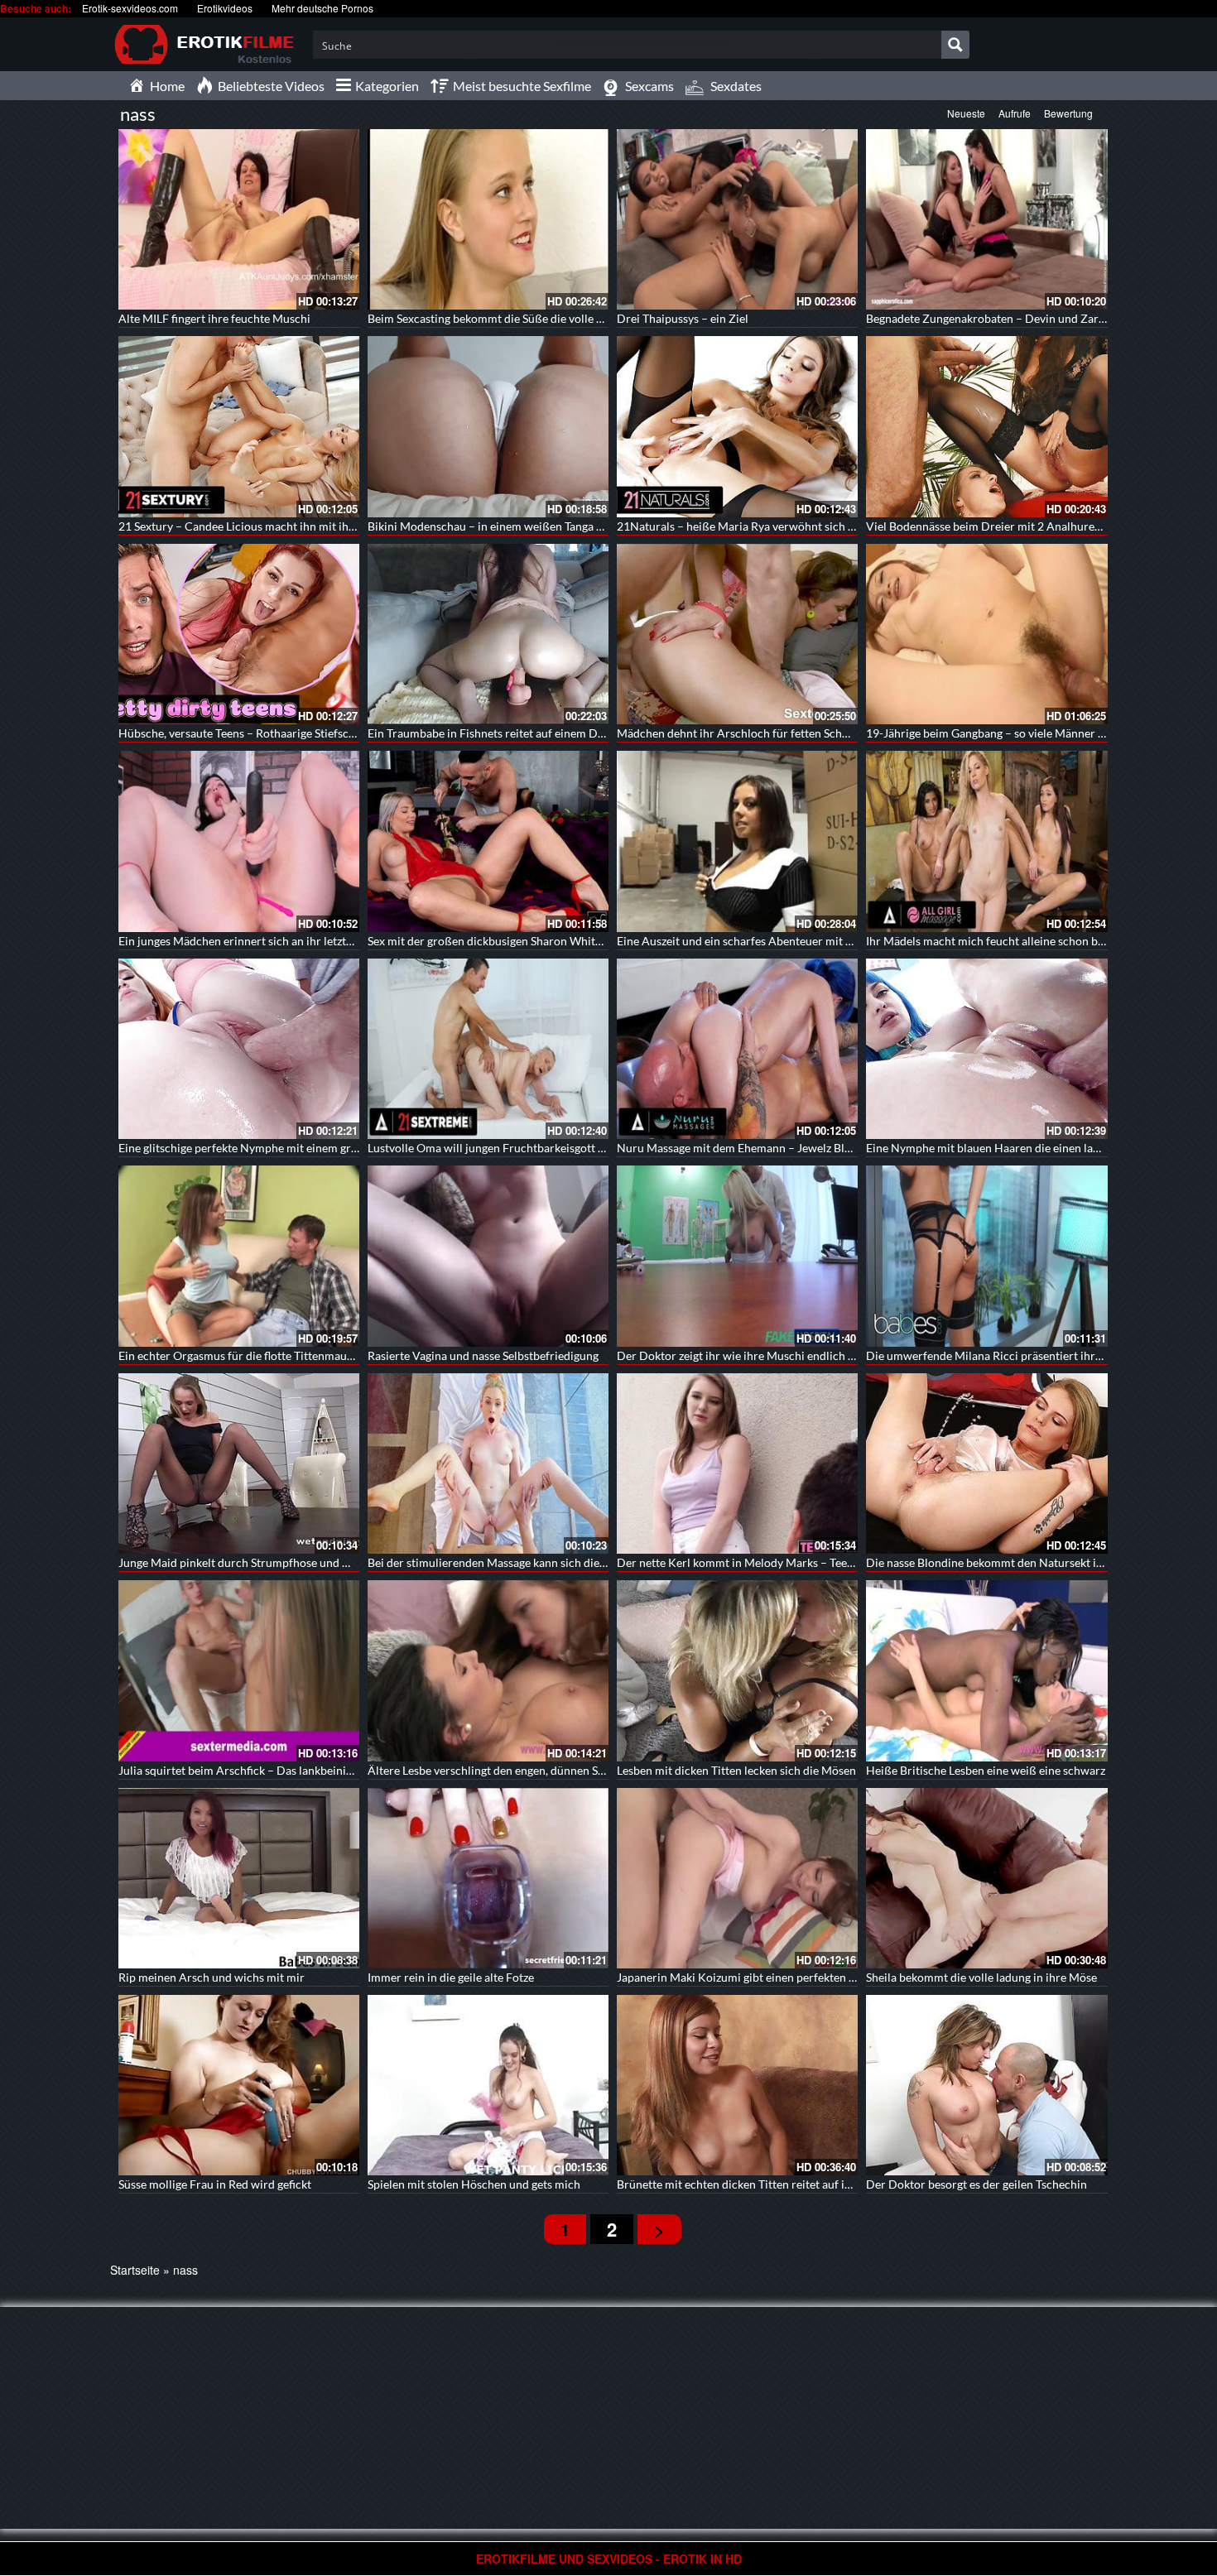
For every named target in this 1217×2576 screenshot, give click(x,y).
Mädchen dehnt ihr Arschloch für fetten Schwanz (743, 733)
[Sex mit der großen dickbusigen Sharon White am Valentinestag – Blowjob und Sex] (488, 841)
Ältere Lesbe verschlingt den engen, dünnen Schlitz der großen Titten (543, 1770)
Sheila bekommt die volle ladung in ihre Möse (981, 1977)
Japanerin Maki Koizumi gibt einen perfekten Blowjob (754, 1977)
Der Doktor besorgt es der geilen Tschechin (976, 2184)
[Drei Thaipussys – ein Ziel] (737, 219)
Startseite (135, 2270)
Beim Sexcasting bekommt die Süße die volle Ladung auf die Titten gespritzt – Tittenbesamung (606, 318)
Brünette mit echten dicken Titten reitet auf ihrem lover (759, 2184)
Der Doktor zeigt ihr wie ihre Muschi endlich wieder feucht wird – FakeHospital (821, 1355)
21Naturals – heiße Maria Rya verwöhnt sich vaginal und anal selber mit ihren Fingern (837, 526)
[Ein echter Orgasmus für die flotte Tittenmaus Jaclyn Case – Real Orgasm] (239, 1256)
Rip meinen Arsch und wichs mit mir (212, 1977)
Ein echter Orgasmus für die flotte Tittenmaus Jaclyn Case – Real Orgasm (305, 1355)
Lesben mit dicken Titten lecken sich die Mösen (736, 1770)
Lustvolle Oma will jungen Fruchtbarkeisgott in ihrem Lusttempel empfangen (564, 1148)
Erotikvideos (225, 8)
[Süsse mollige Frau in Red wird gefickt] (239, 2085)
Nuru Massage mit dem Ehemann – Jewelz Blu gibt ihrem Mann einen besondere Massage (844, 1148)
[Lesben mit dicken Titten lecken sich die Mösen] (737, 1670)
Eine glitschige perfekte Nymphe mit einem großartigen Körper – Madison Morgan (330, 1148)
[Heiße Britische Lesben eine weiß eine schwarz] (986, 1670)
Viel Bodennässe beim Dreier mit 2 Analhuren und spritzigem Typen (1039, 526)
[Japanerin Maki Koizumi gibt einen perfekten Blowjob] (737, 1878)
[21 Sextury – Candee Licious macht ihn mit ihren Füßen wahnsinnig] (239, 426)
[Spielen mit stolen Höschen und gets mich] (488, 2085)
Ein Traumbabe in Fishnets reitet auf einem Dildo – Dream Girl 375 (539, 733)
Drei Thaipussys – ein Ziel (683, 318)
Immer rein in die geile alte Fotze (451, 1977)
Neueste (966, 113)
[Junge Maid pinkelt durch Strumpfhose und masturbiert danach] (239, 1463)
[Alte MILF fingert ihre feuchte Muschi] (239, 219)
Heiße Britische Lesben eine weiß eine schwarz (986, 1770)
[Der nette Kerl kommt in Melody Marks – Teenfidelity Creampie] (737, 1463)
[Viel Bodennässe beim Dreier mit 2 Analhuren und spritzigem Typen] (986, 426)
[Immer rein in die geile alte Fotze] (488, 1878)
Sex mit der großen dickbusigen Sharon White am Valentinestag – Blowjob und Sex (578, 941)
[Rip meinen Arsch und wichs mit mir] (239, 1878)
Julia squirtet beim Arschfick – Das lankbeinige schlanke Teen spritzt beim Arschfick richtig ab (358, 1770)
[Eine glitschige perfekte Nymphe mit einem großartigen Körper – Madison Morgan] (239, 1049)
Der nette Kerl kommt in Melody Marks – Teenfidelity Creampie (779, 1562)
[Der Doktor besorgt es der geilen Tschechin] (986, 2085)
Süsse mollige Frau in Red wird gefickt (215, 2184)
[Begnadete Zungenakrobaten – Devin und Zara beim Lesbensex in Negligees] (986, 219)
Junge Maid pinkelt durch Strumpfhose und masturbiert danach (281, 1562)
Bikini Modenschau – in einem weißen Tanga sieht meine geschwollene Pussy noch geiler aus (603, 526)
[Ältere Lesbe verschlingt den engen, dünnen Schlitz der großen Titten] (488, 1670)
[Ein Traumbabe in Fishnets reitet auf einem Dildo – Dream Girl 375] (488, 634)
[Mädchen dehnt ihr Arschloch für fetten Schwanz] (737, 634)
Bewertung (1068, 113)
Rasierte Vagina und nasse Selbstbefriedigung (483, 1355)
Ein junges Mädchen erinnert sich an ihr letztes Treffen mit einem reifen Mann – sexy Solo (346, 941)
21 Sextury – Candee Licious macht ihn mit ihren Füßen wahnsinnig (291, 526)
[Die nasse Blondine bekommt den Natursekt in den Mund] (986, 1463)
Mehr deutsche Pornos (322, 8)
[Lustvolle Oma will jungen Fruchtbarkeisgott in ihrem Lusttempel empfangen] (488, 1049)
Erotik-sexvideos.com (130, 8)
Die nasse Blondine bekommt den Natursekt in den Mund (1012, 1562)
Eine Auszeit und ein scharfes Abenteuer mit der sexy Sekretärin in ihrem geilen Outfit (836, 941)
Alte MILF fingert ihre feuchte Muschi (214, 318)
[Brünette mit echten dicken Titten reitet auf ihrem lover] (737, 2085)
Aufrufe (1015, 113)
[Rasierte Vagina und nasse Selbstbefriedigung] (488, 1256)
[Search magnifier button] (955, 45)
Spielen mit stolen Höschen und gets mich (474, 2184)
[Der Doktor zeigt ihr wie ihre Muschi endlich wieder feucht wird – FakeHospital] (737, 1256)
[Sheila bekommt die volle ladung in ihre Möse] (986, 1878)
